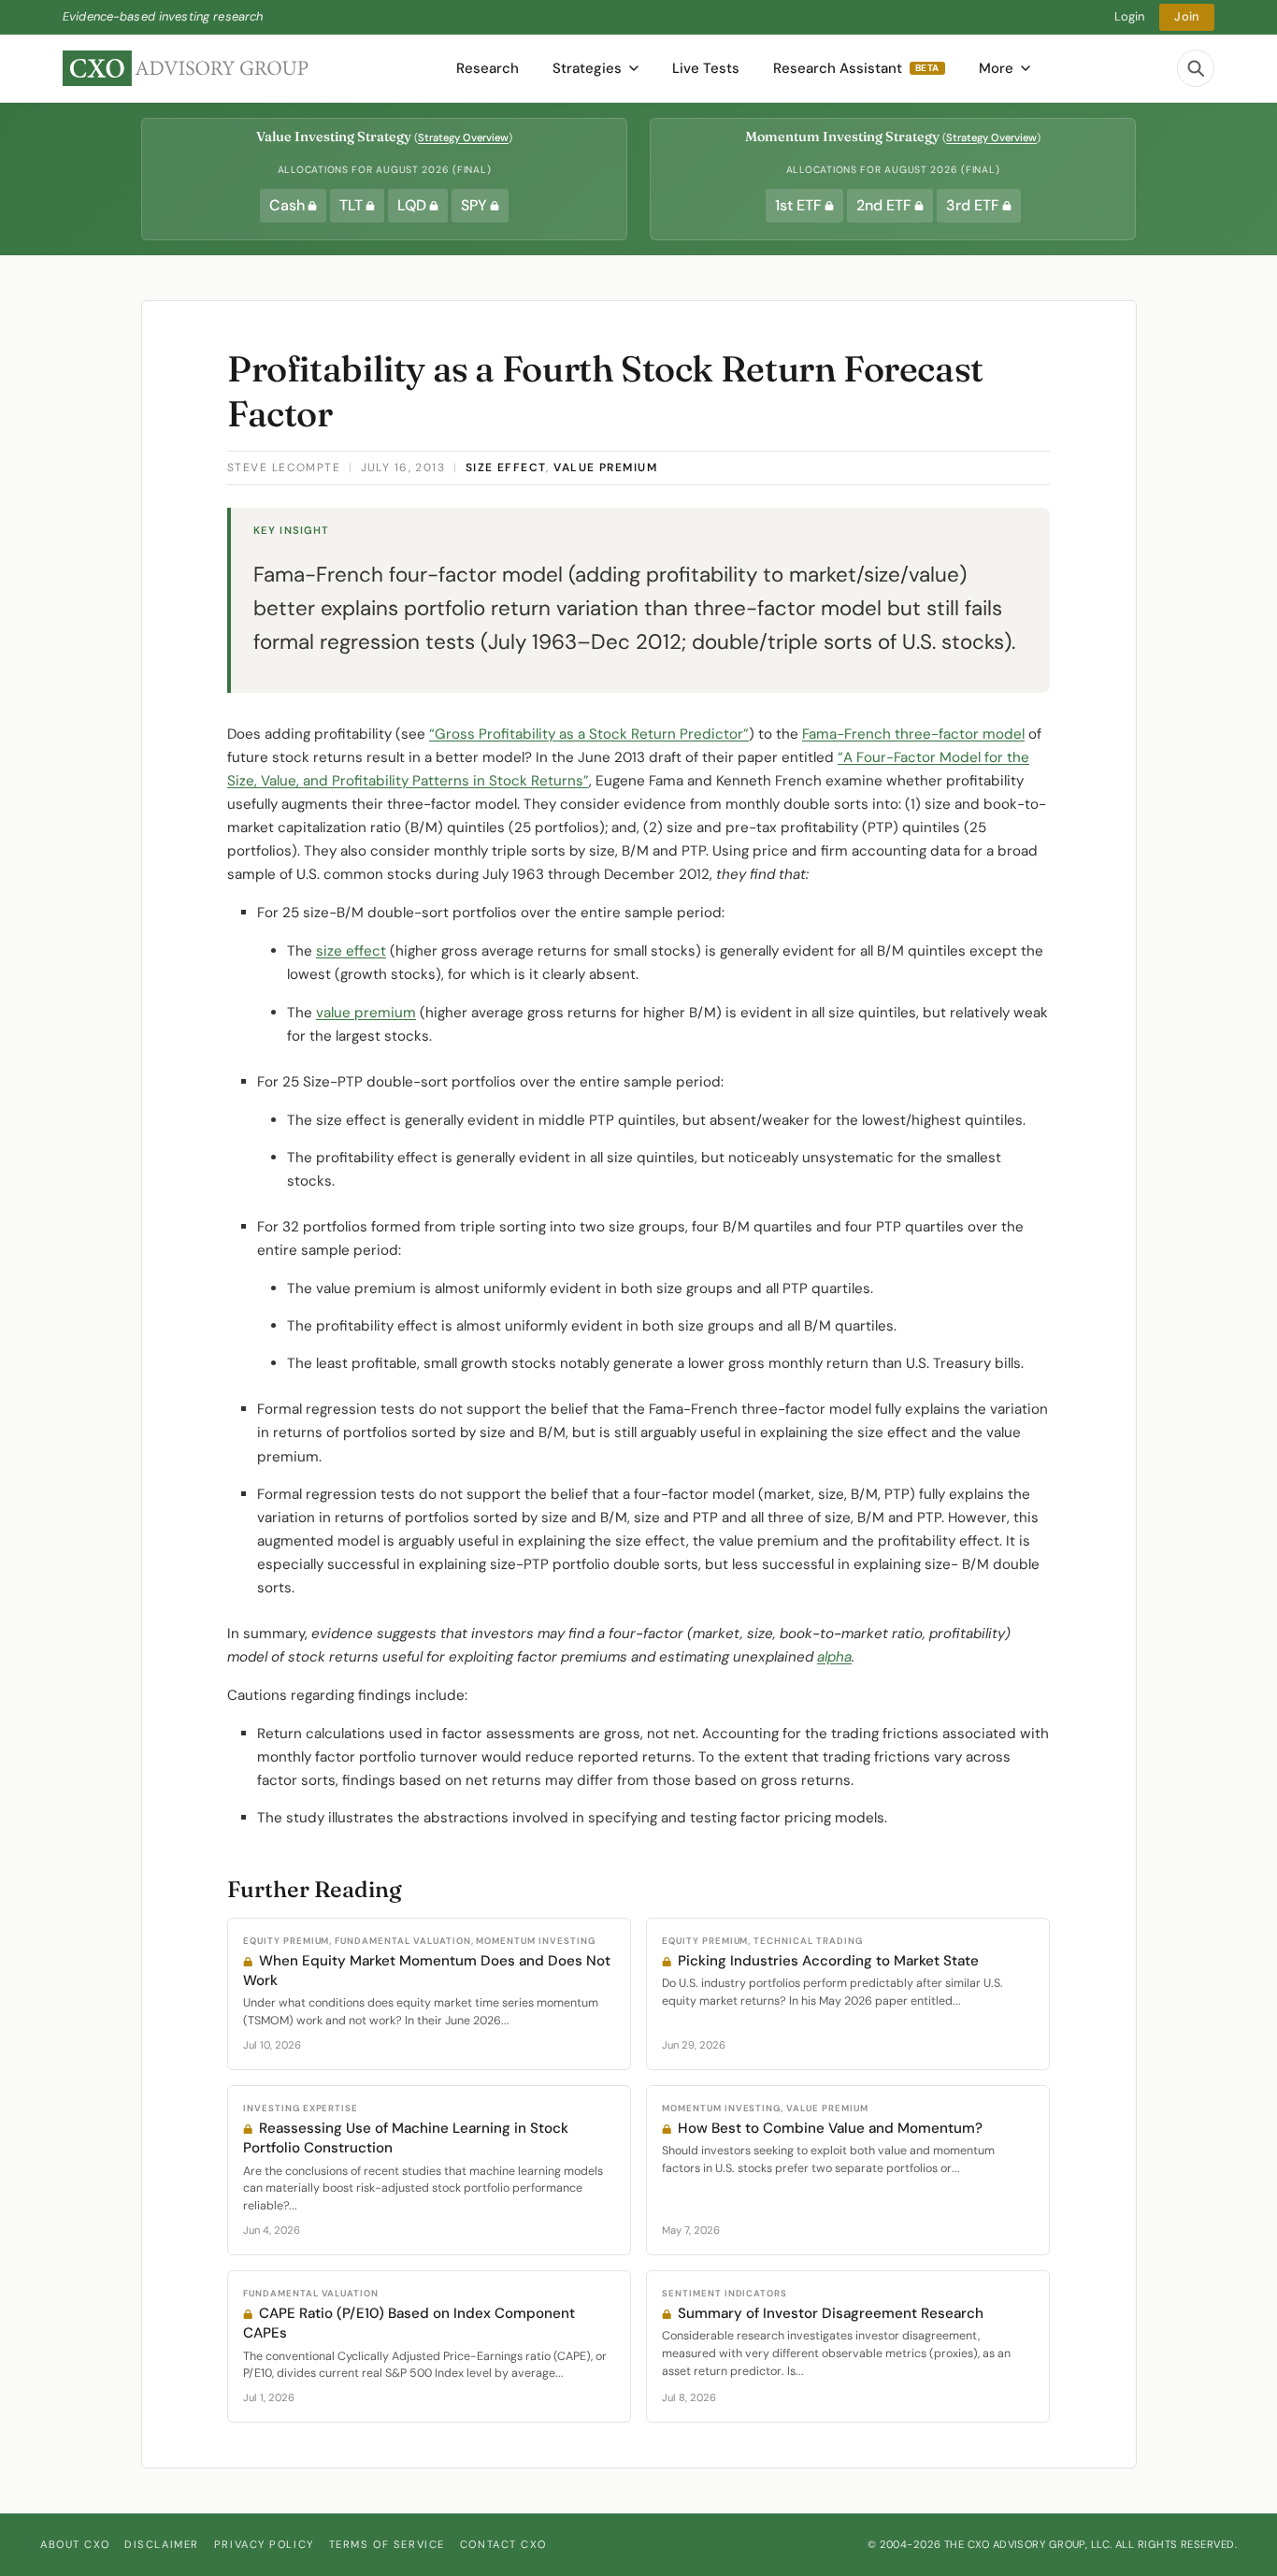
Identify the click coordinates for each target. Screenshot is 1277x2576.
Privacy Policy (264, 2544)
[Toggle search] (1196, 68)
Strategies (587, 68)
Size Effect (506, 468)
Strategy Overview (463, 137)
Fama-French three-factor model (913, 734)
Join (1187, 16)
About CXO (75, 2544)
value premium (366, 1013)
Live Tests (706, 68)
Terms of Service (387, 2544)
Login (1130, 16)
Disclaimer (162, 2544)
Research (488, 68)
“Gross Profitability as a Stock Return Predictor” (589, 734)
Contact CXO (503, 2544)
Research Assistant (856, 68)
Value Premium (605, 468)
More (996, 68)
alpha (834, 1657)
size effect (351, 951)
